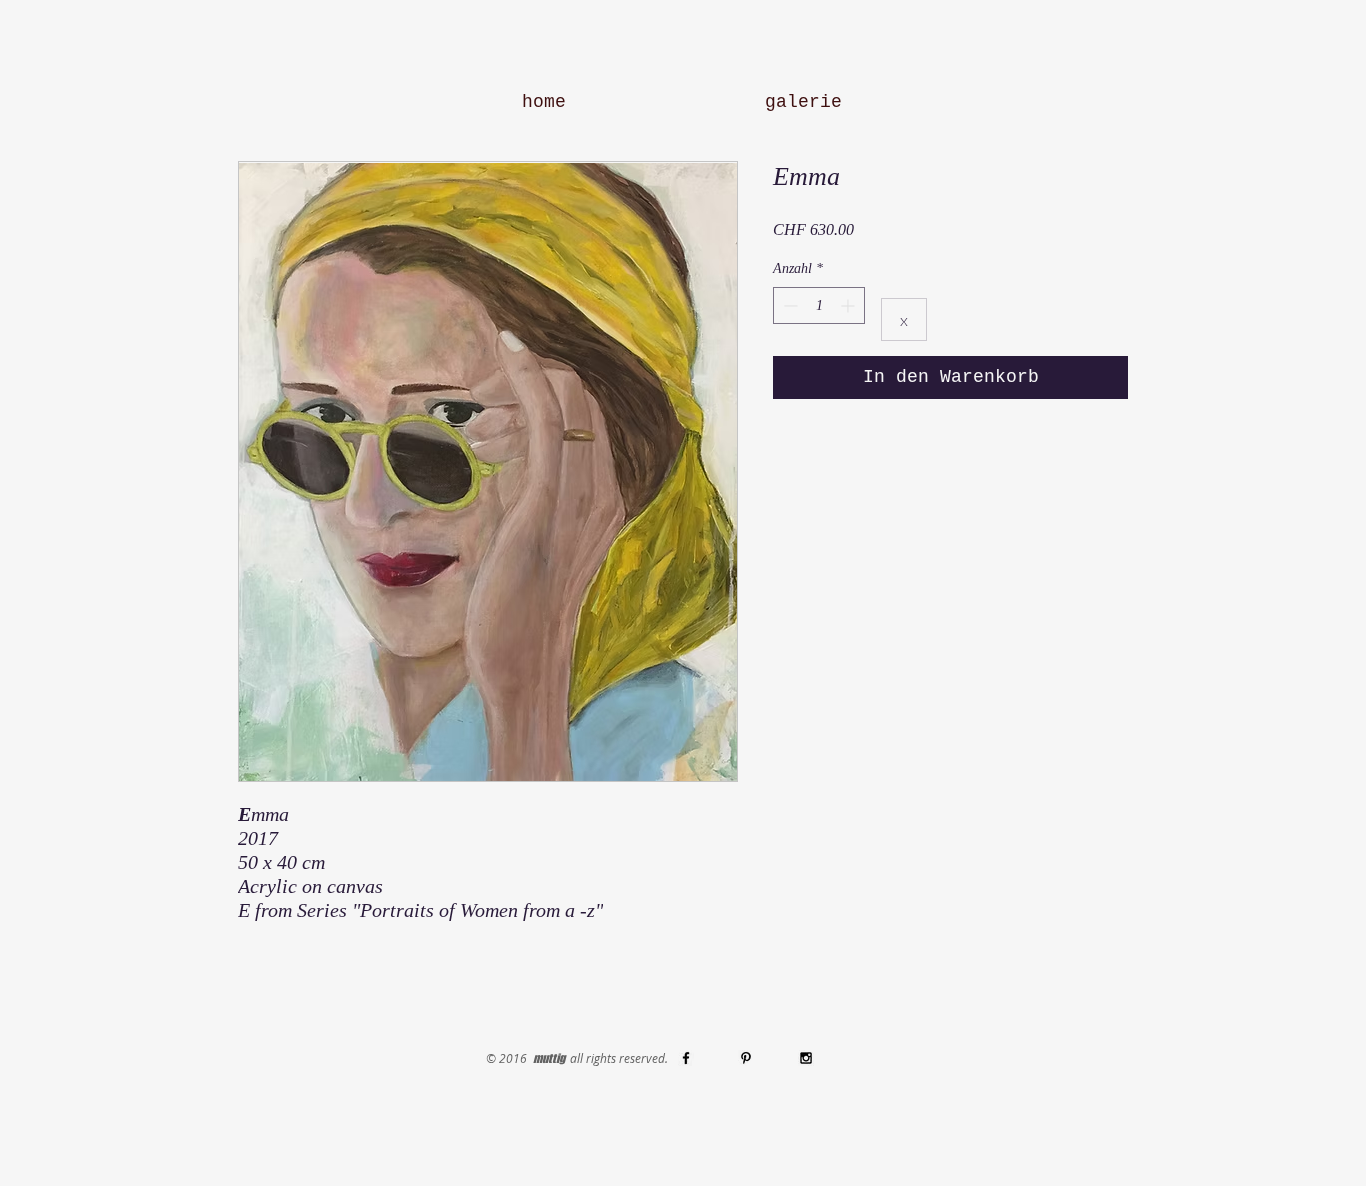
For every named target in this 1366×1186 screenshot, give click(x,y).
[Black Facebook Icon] (686, 1058)
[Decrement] (788, 305)
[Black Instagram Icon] (806, 1058)
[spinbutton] (819, 305)
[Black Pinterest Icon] (746, 1058)
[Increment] (849, 305)
